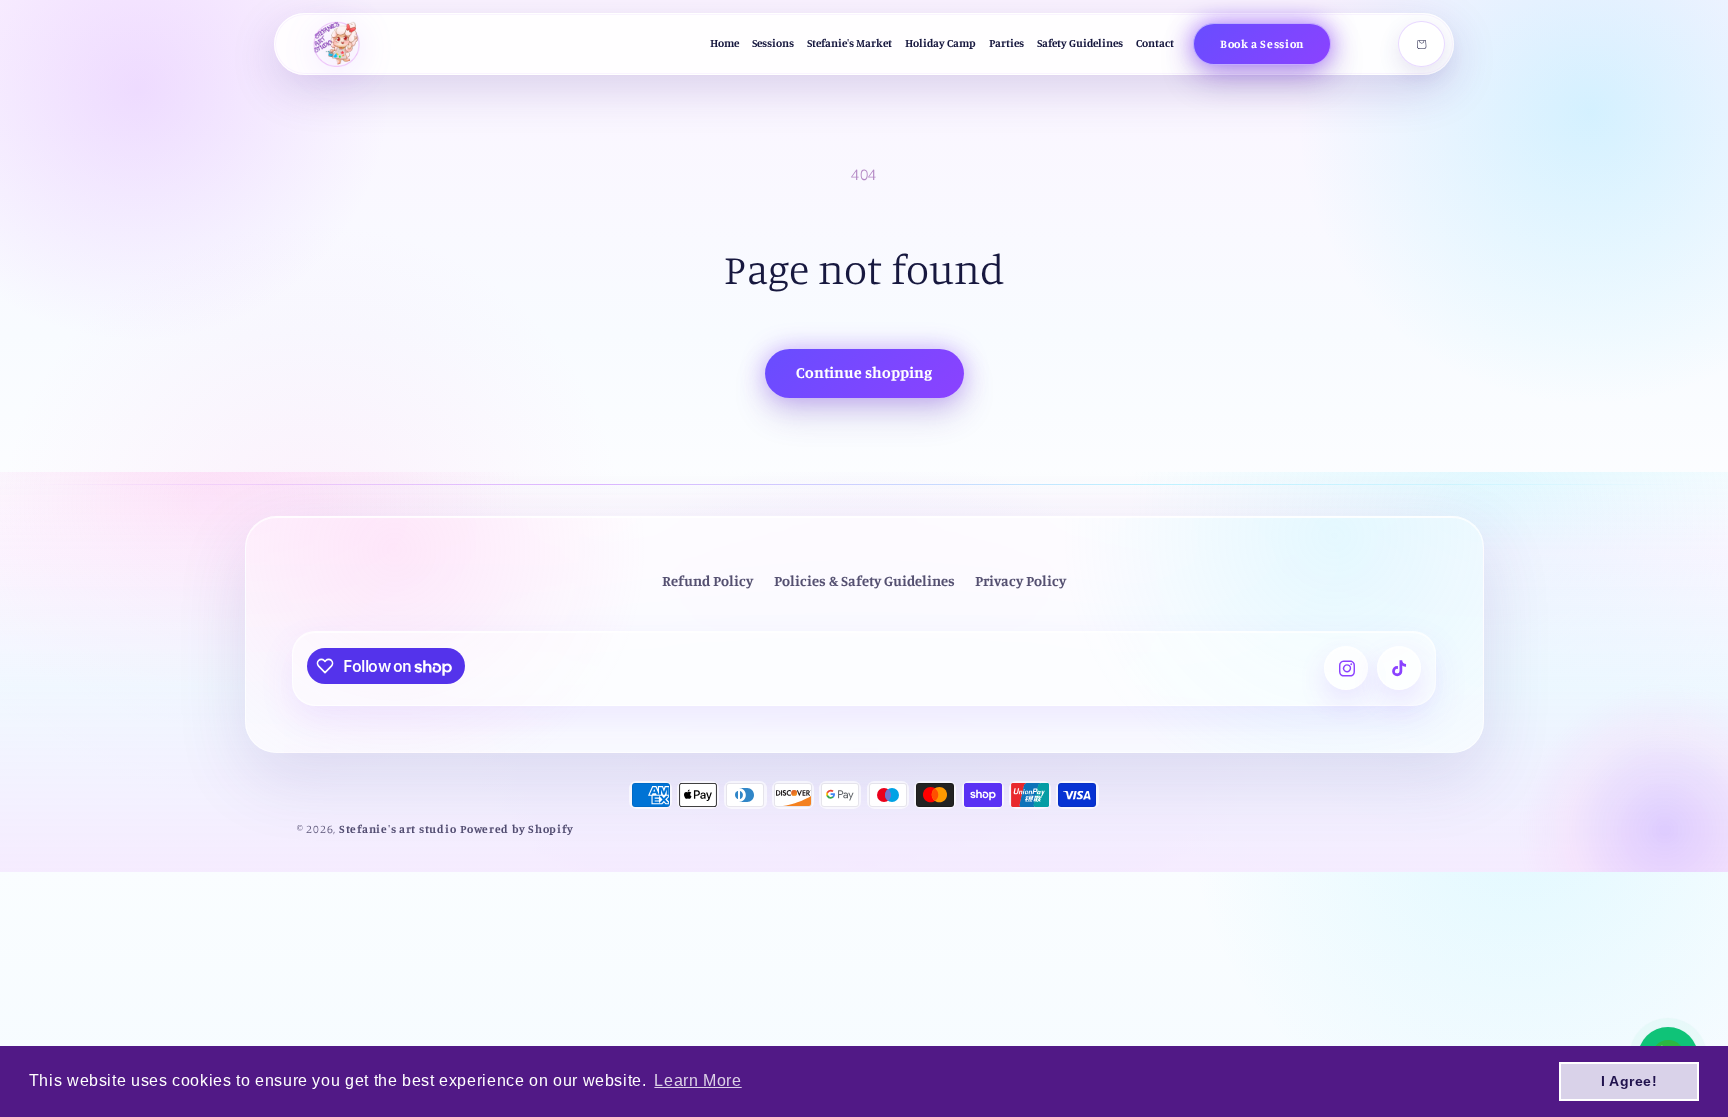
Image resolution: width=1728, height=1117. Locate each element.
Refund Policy (707, 580)
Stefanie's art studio (397, 829)
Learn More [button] (697, 1080)
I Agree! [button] (1629, 1081)
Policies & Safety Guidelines (864, 580)
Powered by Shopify (516, 829)
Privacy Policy (1020, 580)
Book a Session (1262, 43)
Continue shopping (864, 372)
